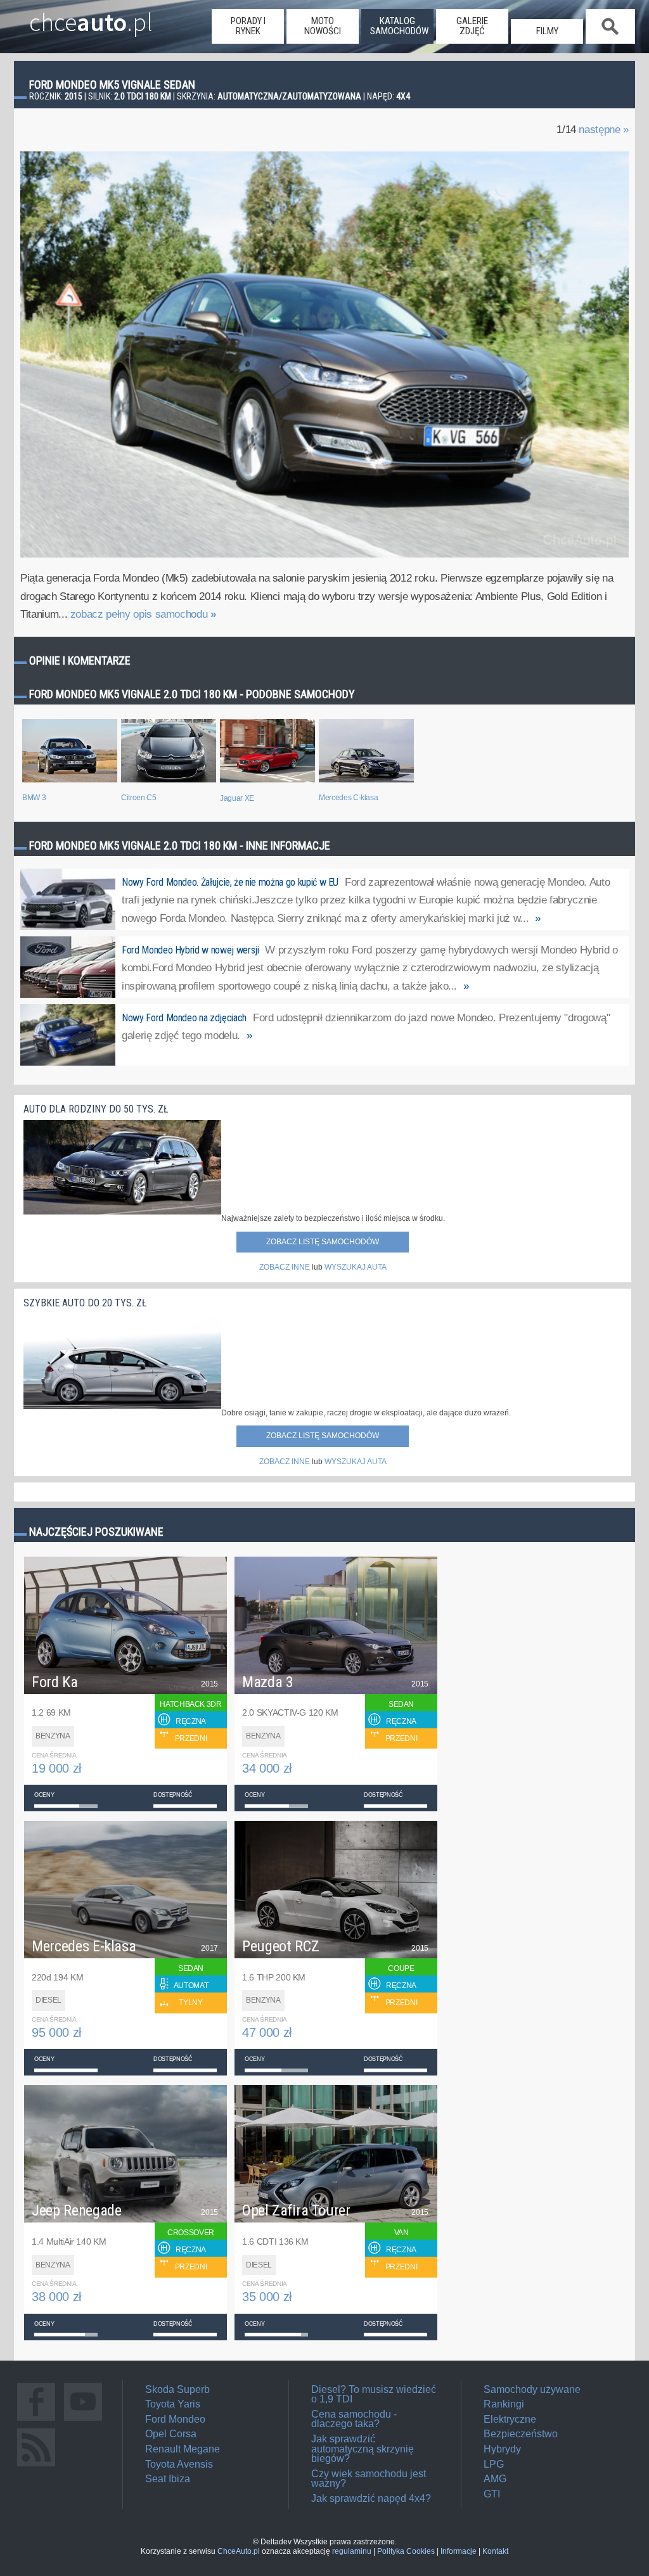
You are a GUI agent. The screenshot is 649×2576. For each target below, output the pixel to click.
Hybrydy (502, 2449)
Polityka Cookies (406, 2551)
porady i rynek (248, 26)
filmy (547, 31)
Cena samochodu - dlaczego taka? (354, 2419)
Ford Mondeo (175, 2419)
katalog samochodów (399, 26)
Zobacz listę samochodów (323, 1242)
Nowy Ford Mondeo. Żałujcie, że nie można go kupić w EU (230, 882)
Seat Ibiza (168, 2479)
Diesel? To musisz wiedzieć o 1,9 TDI (374, 2394)
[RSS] (36, 2466)
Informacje (459, 2551)
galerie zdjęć (472, 26)
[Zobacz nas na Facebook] (36, 2420)
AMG (495, 2479)
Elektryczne (510, 2419)
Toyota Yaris (173, 2404)
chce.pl (91, 17)
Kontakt (495, 2551)
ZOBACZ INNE (285, 1267)
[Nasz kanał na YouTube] (83, 2420)
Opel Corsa (171, 2434)
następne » (604, 130)
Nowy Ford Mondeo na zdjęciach (184, 1018)
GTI (492, 2494)
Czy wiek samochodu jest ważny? (369, 2479)
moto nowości (323, 26)
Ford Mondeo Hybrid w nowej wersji (190, 950)
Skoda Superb (177, 2389)
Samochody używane (532, 2389)
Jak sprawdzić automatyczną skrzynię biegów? (363, 2449)
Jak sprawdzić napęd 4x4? (371, 2498)
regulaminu (352, 2551)
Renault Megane (183, 2449)
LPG (494, 2464)
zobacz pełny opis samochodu (143, 614)
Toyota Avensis (179, 2464)
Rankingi (504, 2404)
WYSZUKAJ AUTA (356, 1267)
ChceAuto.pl (239, 2551)
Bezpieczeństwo (521, 2434)
